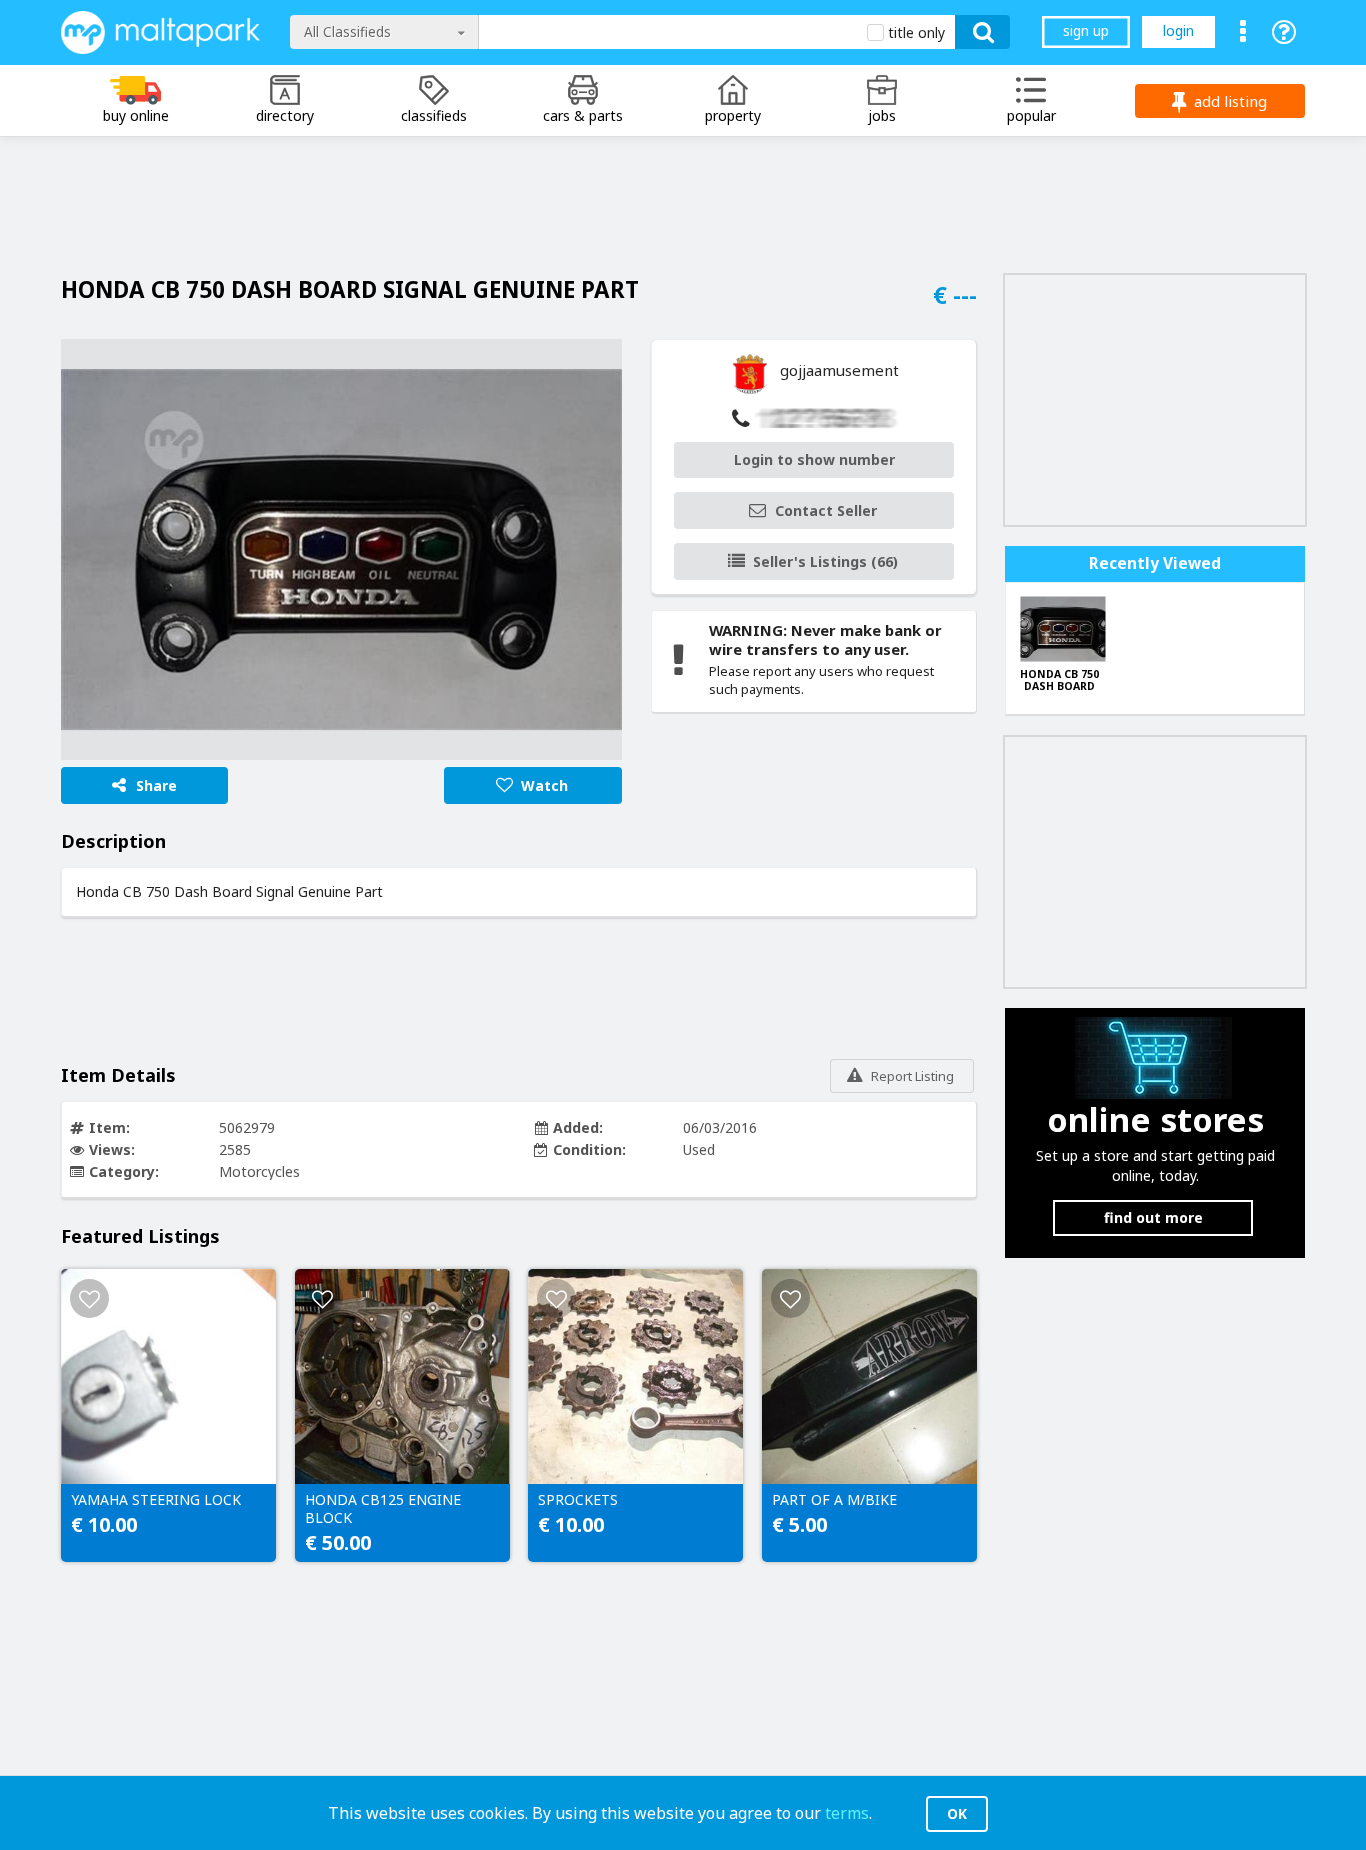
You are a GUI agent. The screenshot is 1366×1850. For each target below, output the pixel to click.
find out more (1153, 1217)
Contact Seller (826, 510)
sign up (1086, 30)
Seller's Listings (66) (825, 561)
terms (847, 1813)
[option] (341, 550)
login (1178, 30)
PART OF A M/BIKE (834, 1500)
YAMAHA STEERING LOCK (156, 1500)
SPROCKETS (578, 1500)
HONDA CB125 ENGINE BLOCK (383, 1509)
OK (957, 1813)
